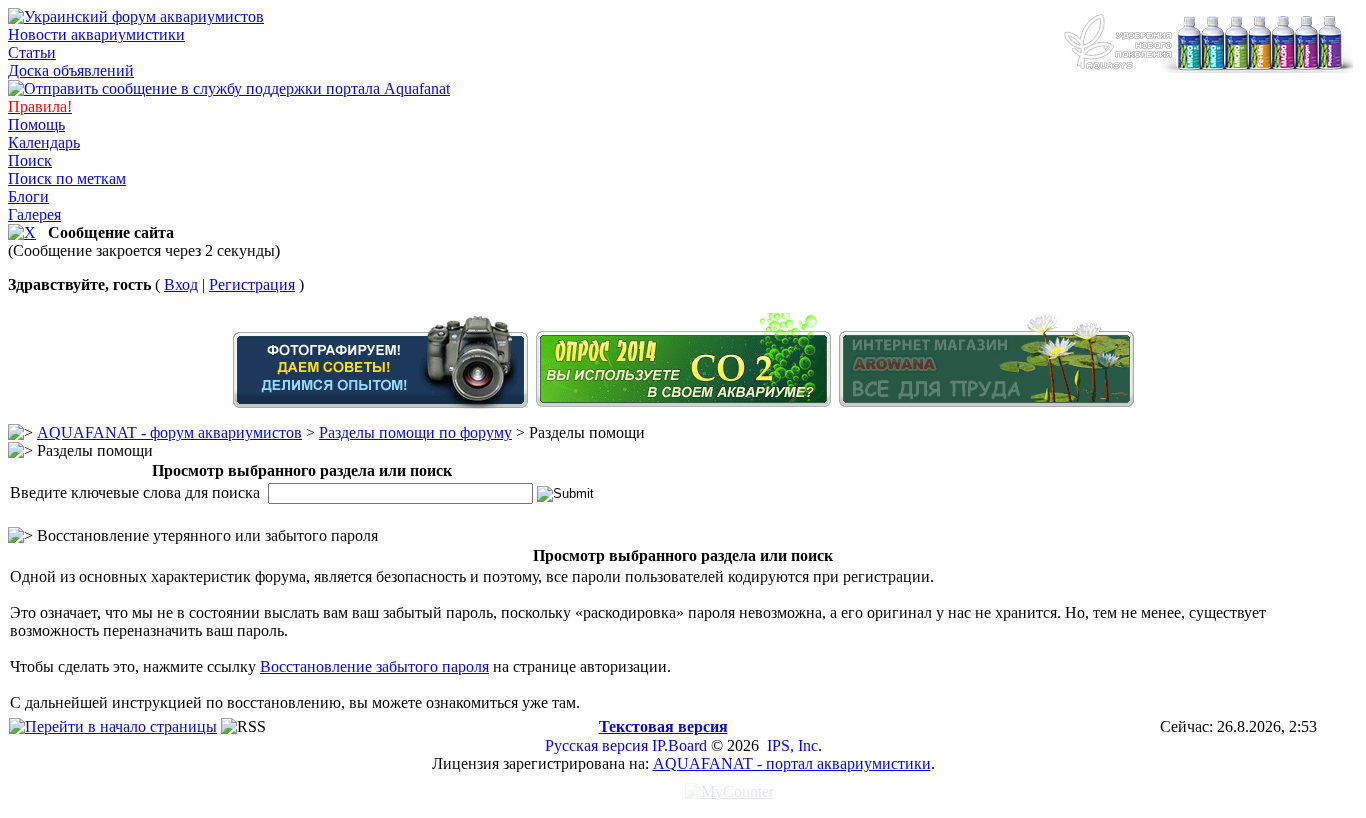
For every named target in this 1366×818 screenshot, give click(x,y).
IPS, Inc (792, 745)
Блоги (28, 196)
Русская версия (596, 745)
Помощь (36, 124)
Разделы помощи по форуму (415, 432)
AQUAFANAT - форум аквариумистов (169, 432)
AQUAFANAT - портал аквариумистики (792, 763)
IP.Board (679, 745)
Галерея (34, 214)
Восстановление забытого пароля (374, 666)
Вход (181, 284)
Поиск (30, 160)
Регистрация (252, 284)
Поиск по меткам (67, 178)
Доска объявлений (71, 70)
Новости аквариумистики (96, 34)
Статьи (32, 52)
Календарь (44, 142)
